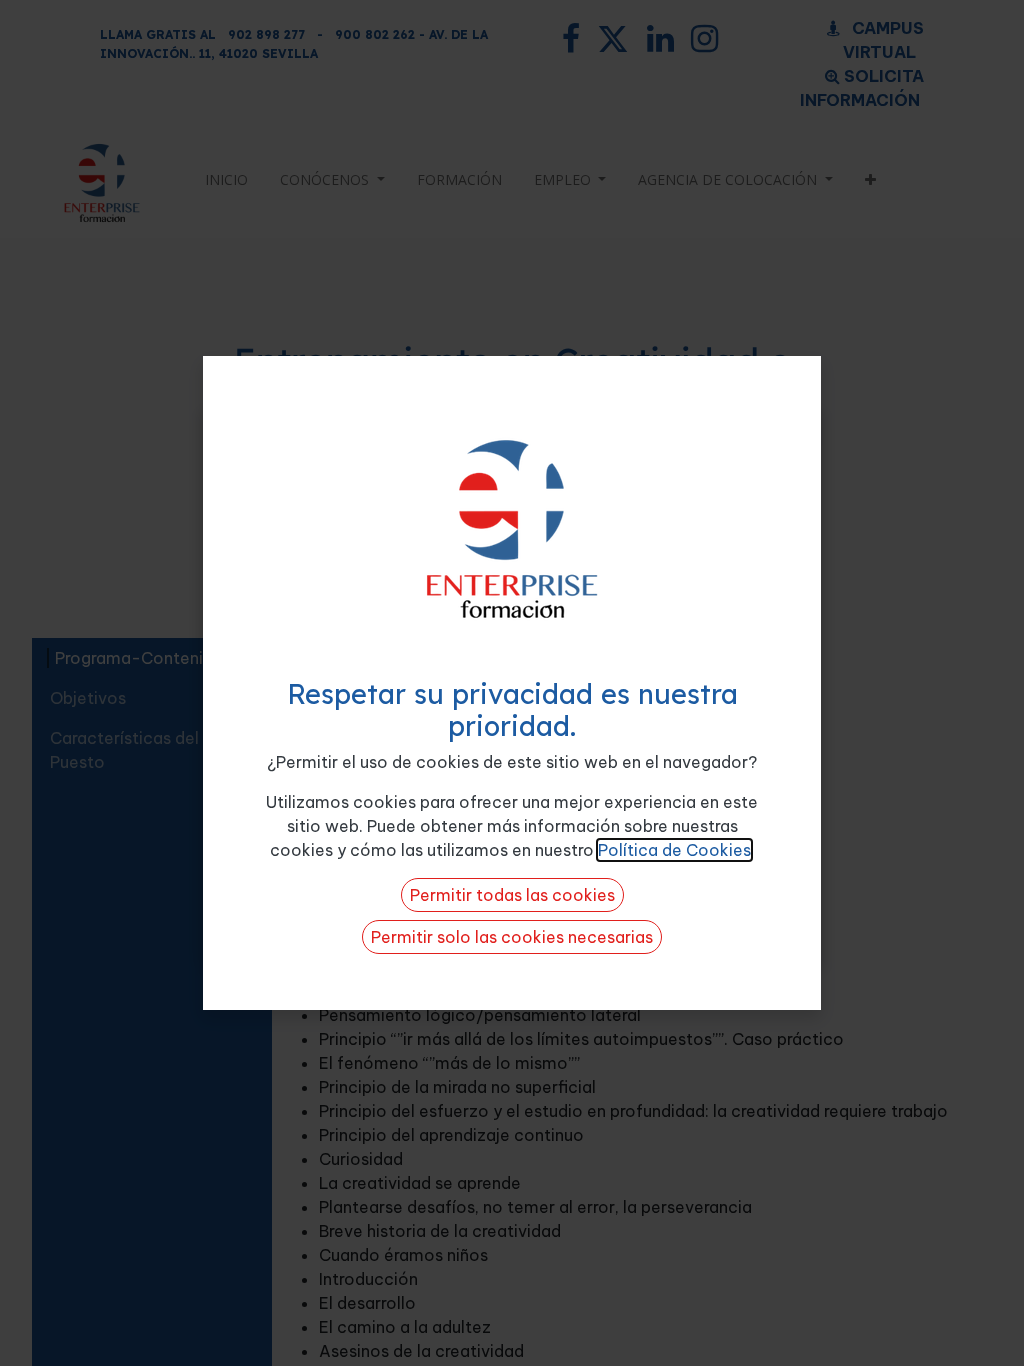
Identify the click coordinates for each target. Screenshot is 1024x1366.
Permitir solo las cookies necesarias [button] (512, 937)
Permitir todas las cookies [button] (512, 895)
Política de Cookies (674, 850)
